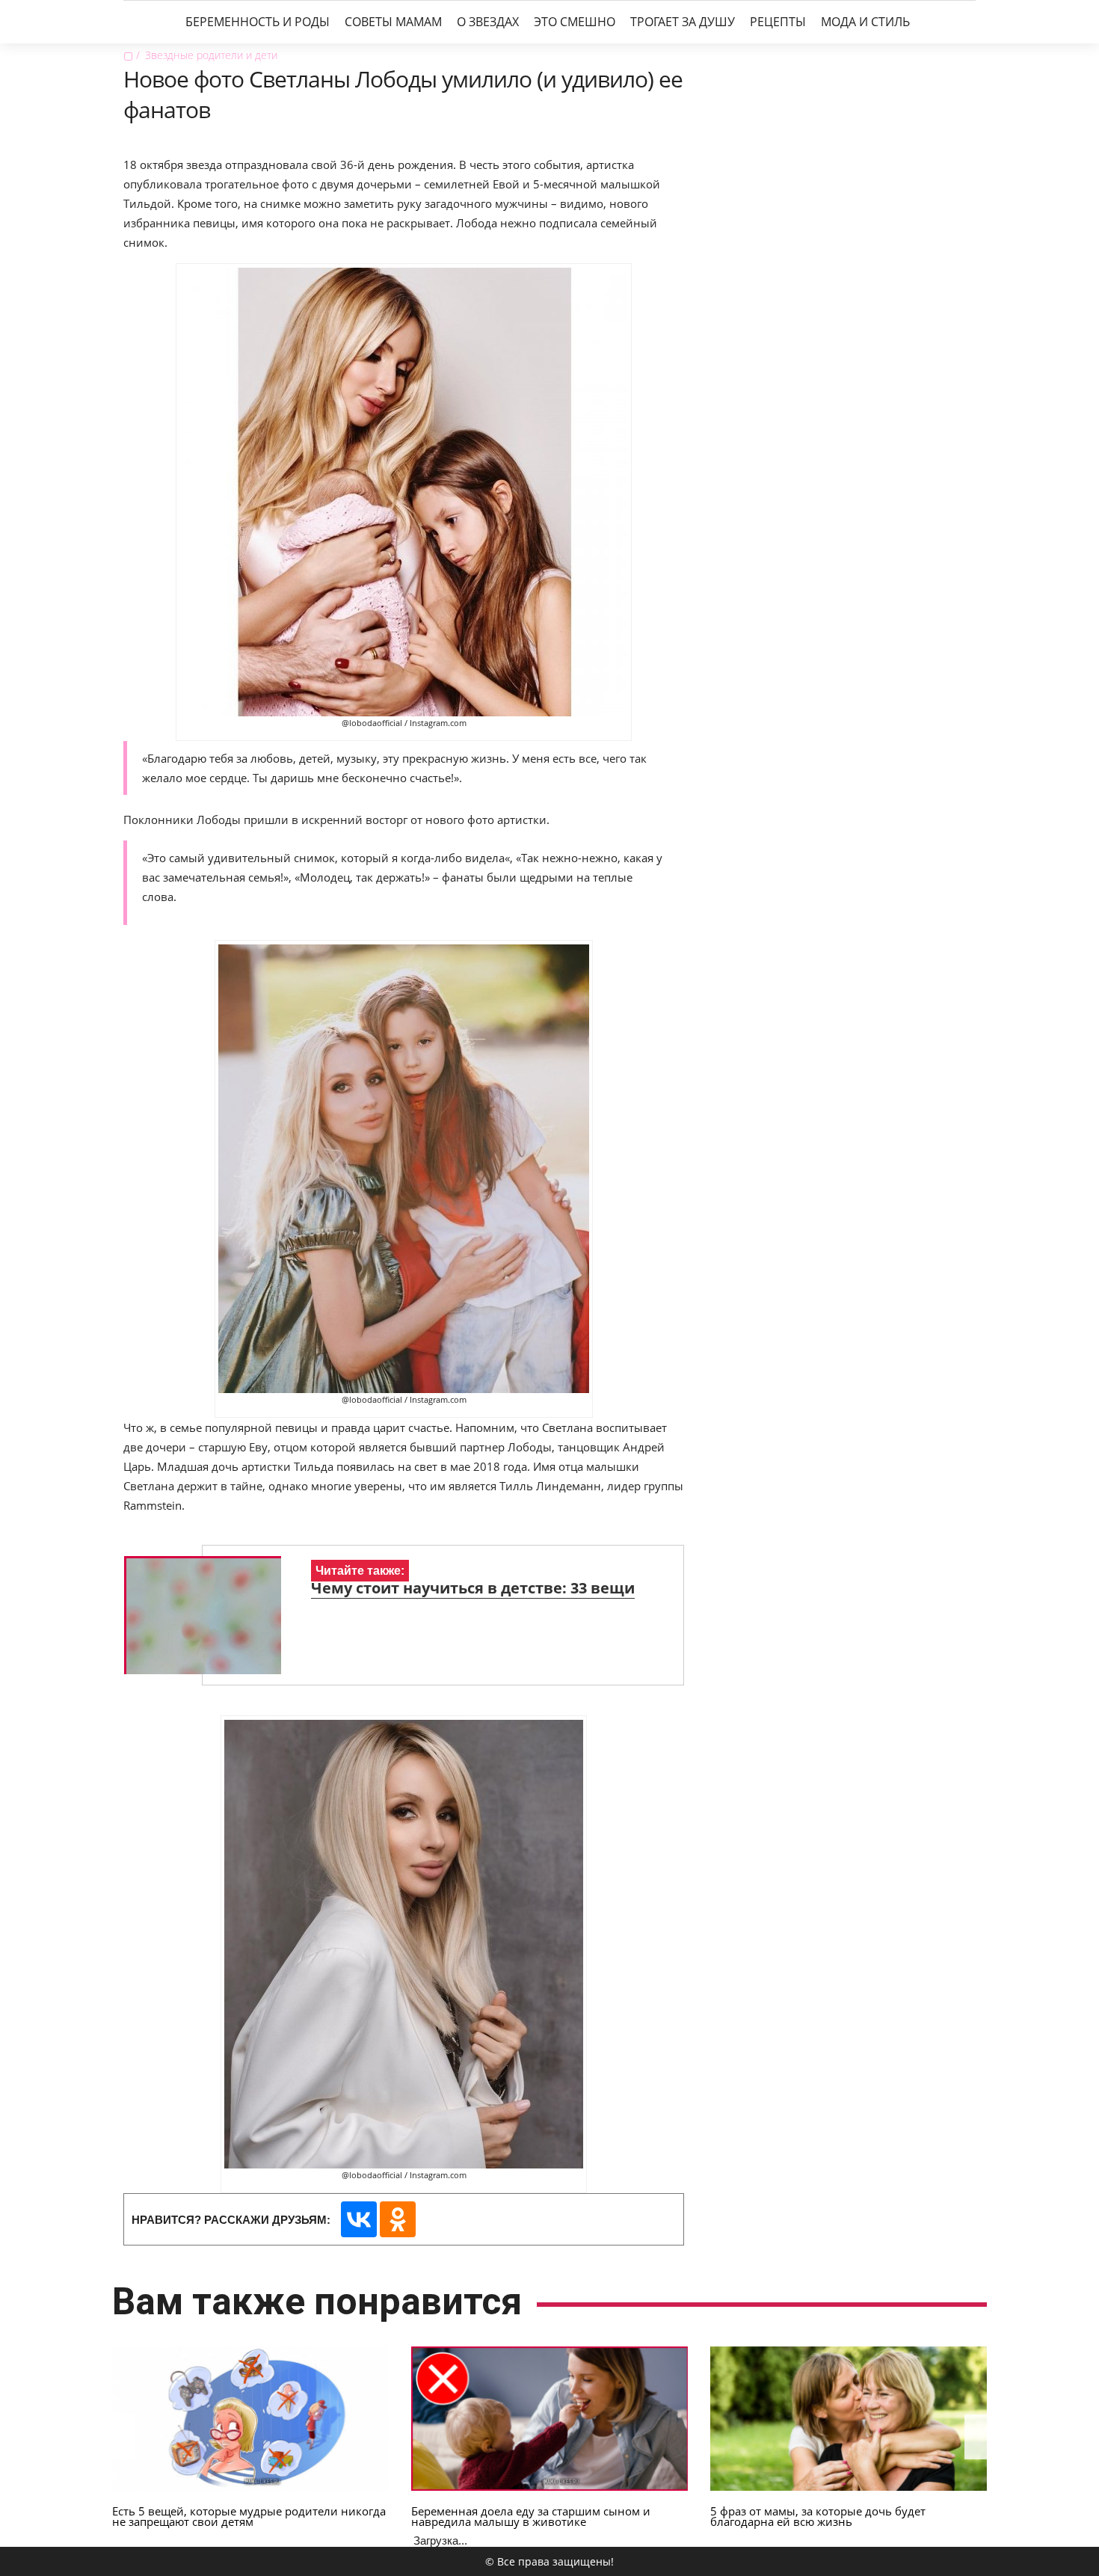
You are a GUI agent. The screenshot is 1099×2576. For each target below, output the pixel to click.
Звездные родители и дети (211, 55)
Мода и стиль (865, 22)
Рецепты (778, 22)
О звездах (488, 22)
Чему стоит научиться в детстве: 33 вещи (473, 1588)
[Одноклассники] (398, 2219)
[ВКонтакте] (359, 2219)
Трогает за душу (683, 22)
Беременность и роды (258, 22)
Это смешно (575, 22)
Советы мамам (393, 22)
